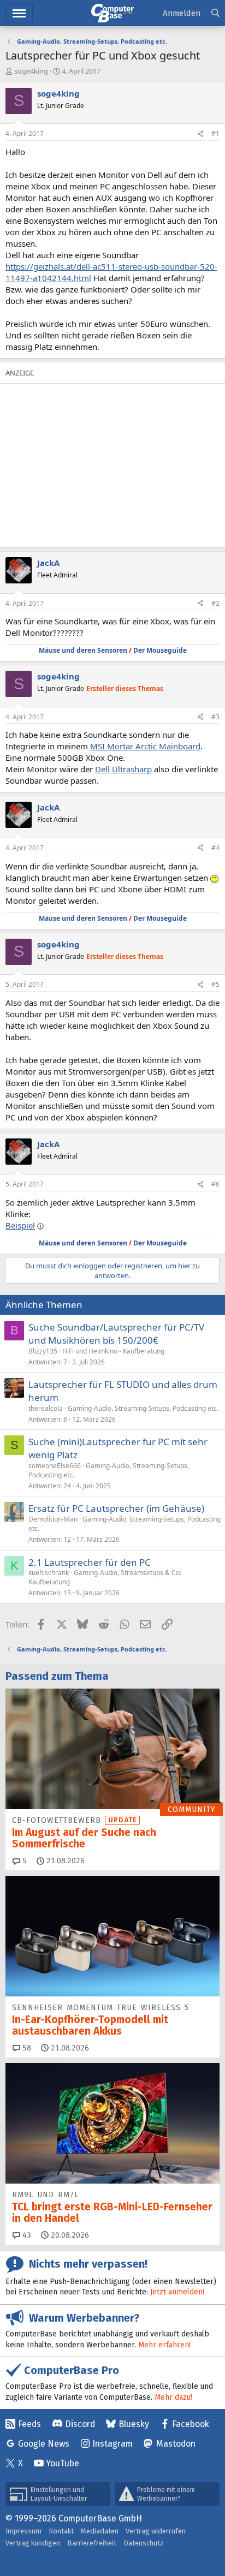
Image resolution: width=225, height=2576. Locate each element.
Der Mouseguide (160, 650)
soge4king (31, 71)
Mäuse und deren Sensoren (83, 650)
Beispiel (20, 1225)
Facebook (191, 2424)
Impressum (23, 2531)
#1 (215, 133)
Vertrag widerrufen (156, 2531)
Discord (80, 2424)
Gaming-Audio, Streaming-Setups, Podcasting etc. (143, 1408)
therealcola (46, 1408)
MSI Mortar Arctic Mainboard (145, 746)
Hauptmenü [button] (19, 13)
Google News (44, 2444)
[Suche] (215, 13)
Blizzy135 (43, 1351)
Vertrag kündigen (33, 2543)
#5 (215, 984)
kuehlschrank (49, 1573)
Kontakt (61, 2531)
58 (26, 2048)
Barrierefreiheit (92, 2543)
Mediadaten (100, 2531)
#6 (215, 1184)
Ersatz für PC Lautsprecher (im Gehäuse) (116, 1508)
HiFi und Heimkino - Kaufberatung (113, 1351)
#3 (215, 717)
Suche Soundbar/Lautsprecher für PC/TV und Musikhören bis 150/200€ (116, 1334)
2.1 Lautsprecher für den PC (90, 1562)
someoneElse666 (55, 1466)
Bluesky (134, 2424)
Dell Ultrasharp (123, 769)
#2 (215, 603)
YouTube (63, 2463)
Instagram (112, 2444)
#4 (215, 848)
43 (26, 2235)
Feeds (29, 2424)
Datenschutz (144, 2543)
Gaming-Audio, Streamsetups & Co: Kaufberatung (105, 1577)
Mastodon (176, 2444)
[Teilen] (200, 134)
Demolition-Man (53, 1519)
